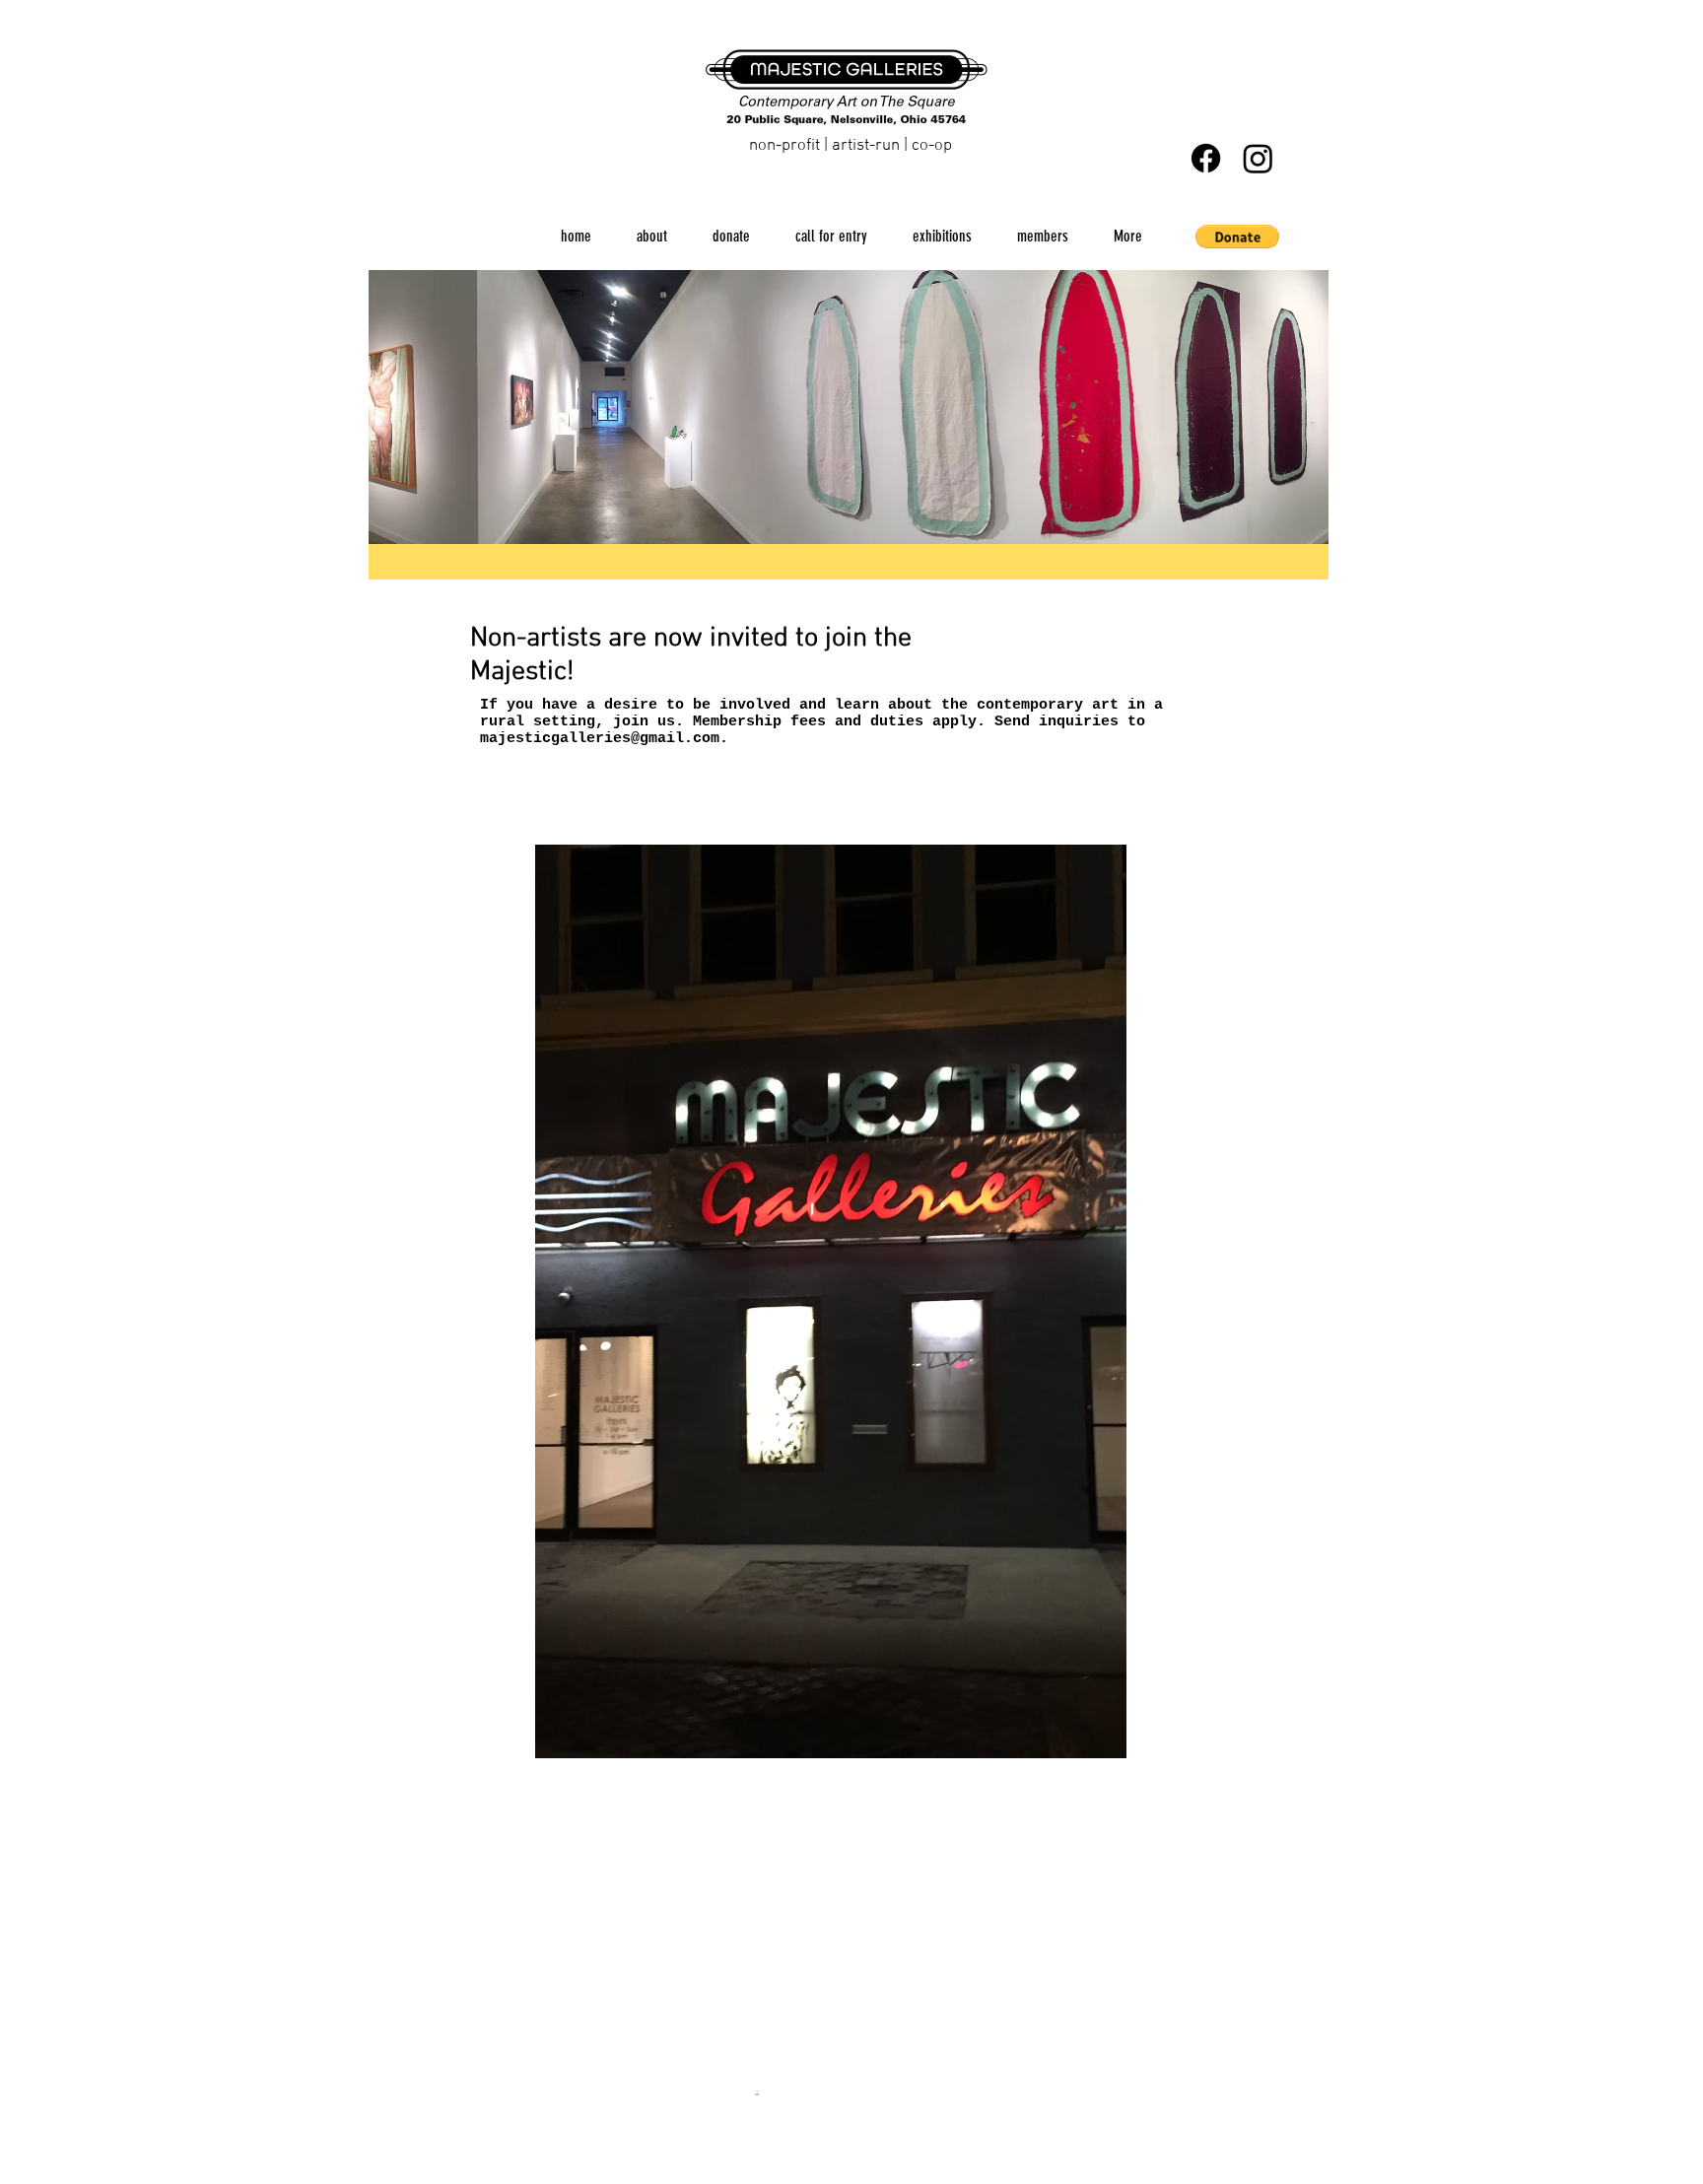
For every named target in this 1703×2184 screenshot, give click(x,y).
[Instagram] (1258, 158)
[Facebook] (1206, 158)
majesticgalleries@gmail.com (600, 739)
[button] (1237, 237)
